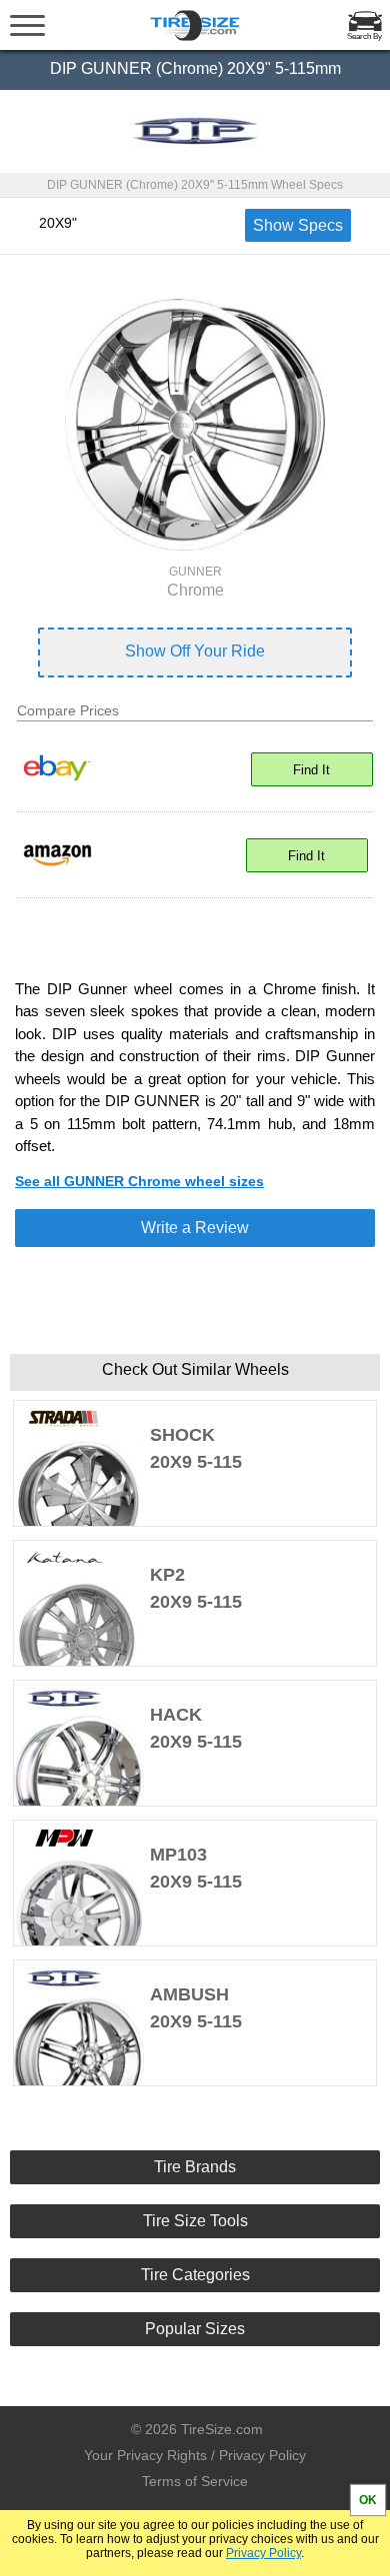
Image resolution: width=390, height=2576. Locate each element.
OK (368, 2500)
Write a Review (195, 1228)
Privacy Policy (263, 2553)
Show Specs (298, 225)
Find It (311, 770)
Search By (364, 36)
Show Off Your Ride (195, 651)
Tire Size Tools (195, 2221)
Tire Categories (195, 2275)
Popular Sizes (195, 2329)
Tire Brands (195, 2167)
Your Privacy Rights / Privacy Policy (195, 2455)
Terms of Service (195, 2481)
